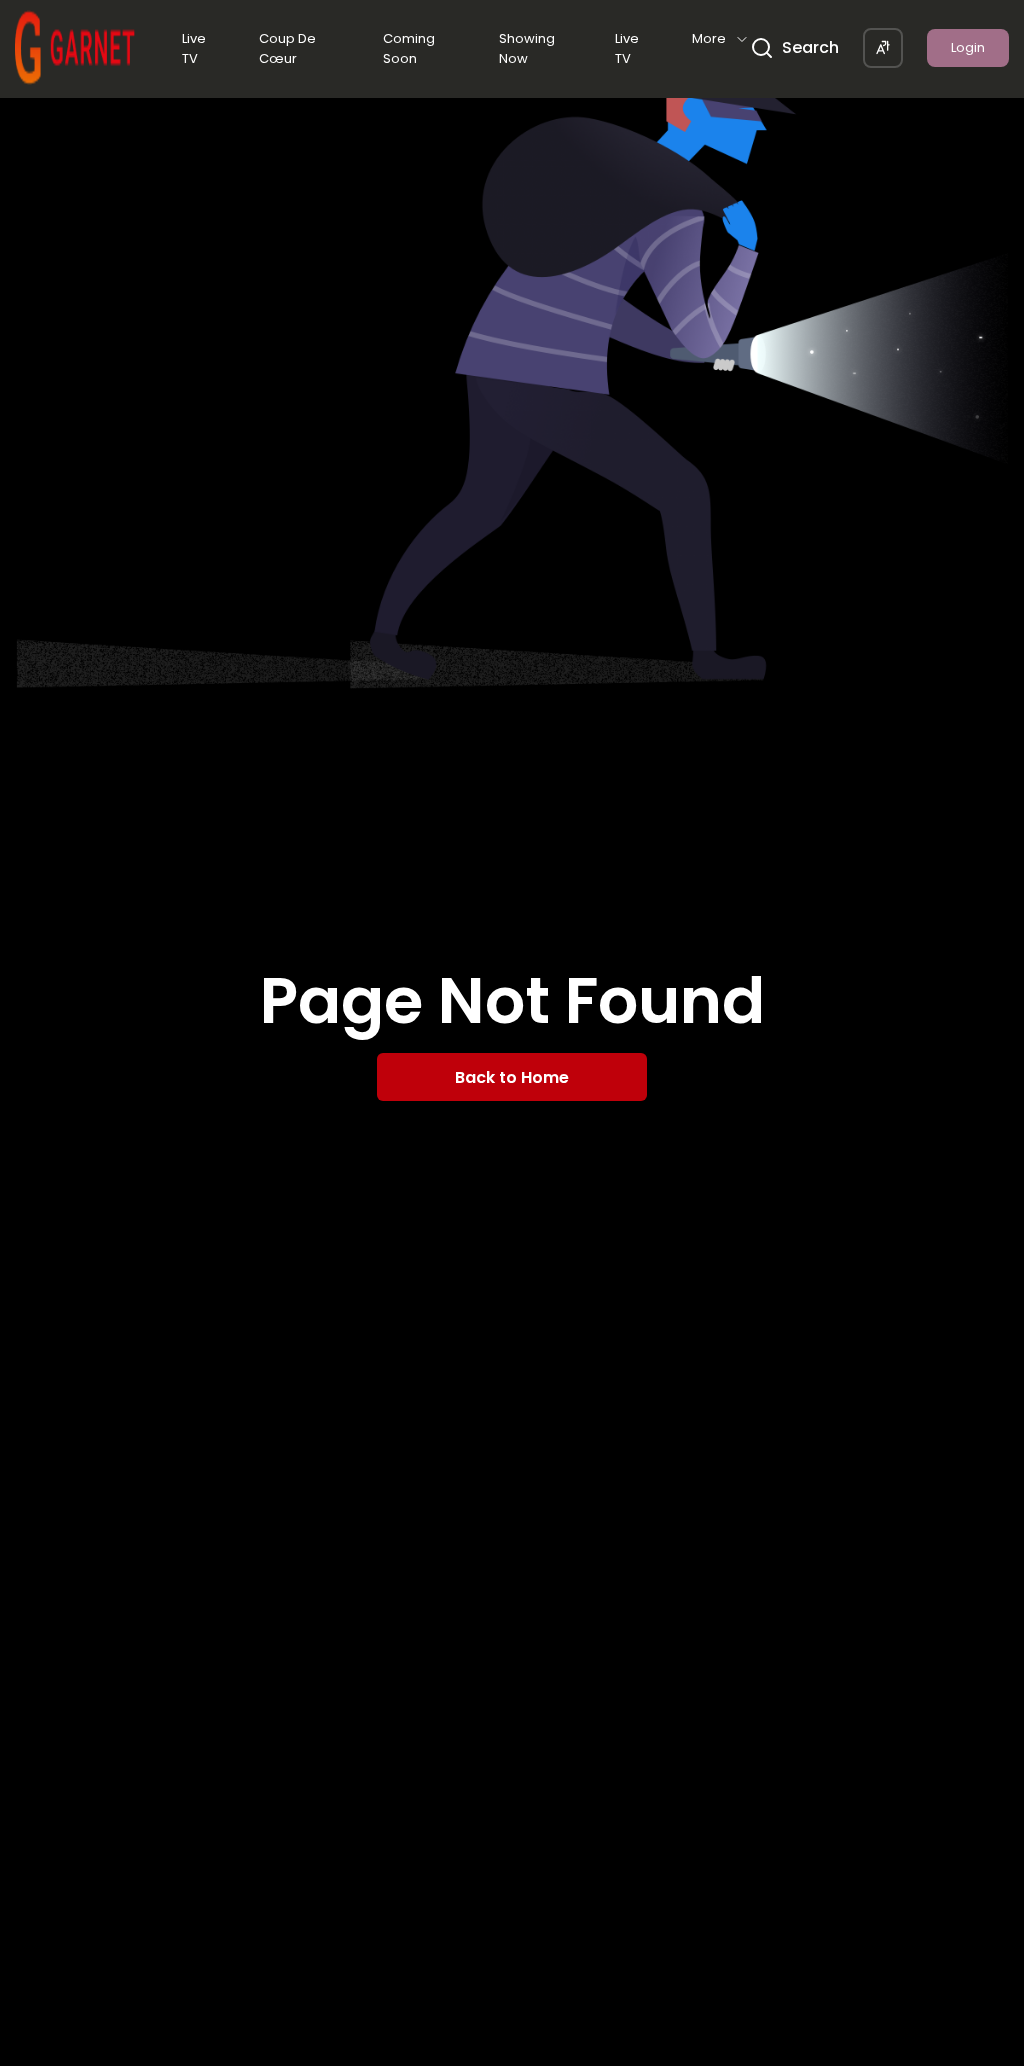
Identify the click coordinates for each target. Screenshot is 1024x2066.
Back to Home (512, 1077)
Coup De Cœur (287, 48)
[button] (883, 48)
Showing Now (527, 48)
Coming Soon (409, 48)
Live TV (194, 48)
